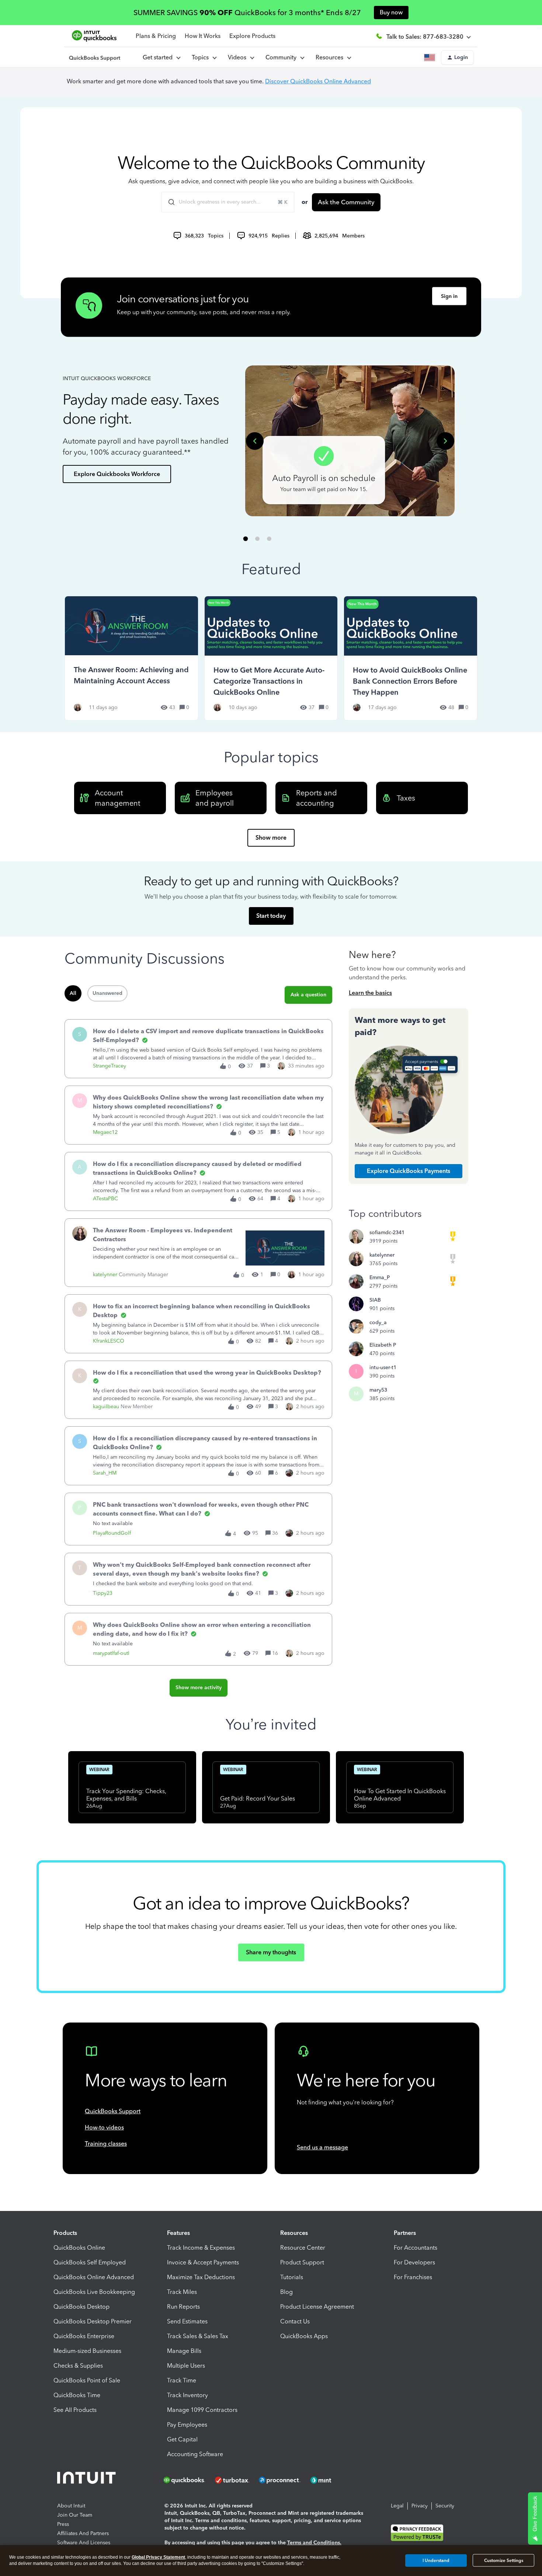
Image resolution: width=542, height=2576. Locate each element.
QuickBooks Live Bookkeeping (94, 2292)
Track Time (182, 2380)
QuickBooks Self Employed (90, 2262)
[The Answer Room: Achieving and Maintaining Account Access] (131, 658)
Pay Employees (187, 2425)
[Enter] (168, 202)
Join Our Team (75, 2515)
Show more (271, 838)
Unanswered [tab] (107, 993)
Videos (239, 57)
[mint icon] (332, 2480)
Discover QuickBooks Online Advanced (318, 81)
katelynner (105, 1275)
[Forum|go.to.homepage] (95, 58)
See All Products (75, 2410)
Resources (331, 57)
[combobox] (228, 202)
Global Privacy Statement (158, 2557)
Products (65, 2233)
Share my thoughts (271, 1952)
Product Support (302, 2262)
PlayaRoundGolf (112, 1533)
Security (445, 2506)
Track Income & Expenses (201, 2248)
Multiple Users (186, 2366)
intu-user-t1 (383, 1367)
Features (178, 2233)
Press (63, 2524)
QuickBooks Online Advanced (94, 2277)
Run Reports (183, 2307)
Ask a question (308, 995)
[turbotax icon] (233, 2480)
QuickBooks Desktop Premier (93, 2321)
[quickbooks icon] (187, 2480)
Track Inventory (187, 2395)
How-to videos (104, 2127)
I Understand (436, 2560)
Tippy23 (103, 1593)
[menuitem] (241, 58)
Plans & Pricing (156, 36)
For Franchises (413, 2277)
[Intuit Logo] (88, 2480)
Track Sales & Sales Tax (198, 2336)
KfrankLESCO (109, 1341)
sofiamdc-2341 (387, 1233)
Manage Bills (184, 2351)
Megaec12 (105, 1132)
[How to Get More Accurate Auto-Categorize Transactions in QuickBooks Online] (271, 658)
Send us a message (322, 2147)
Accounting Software (195, 2454)
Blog (286, 2292)
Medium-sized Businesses (87, 2351)
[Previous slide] (255, 441)
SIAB (375, 1300)
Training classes (106, 2144)
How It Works (203, 36)
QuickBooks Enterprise (84, 2336)
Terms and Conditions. (314, 2543)
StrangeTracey (110, 1066)
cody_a (378, 1322)
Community (282, 57)
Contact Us (295, 2321)
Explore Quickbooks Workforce (117, 474)
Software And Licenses (84, 2543)
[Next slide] (445, 441)
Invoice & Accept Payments (203, 2262)
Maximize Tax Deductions (201, 2277)
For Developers (414, 2262)
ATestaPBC (105, 1199)
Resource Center (303, 2248)
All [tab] (73, 993)
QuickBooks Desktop (81, 2307)
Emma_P (380, 1277)
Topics (202, 57)
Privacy (420, 2506)
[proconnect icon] (280, 2480)
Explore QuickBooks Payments (409, 1171)
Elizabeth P (383, 1345)
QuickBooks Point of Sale (87, 2380)
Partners (405, 2233)
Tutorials (292, 2277)
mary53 (378, 1390)
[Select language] (431, 58)
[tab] (246, 539)
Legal (397, 2506)
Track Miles (182, 2292)
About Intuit (71, 2506)
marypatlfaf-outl (111, 1653)
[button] (457, 58)
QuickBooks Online (79, 2248)
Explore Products (252, 36)
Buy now (391, 12)
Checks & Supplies (78, 2366)
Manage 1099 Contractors (202, 2410)
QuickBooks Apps (304, 2336)
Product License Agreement (317, 2307)
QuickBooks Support (113, 2111)
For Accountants (416, 2248)
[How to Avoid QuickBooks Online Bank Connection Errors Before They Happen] (411, 658)
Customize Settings (504, 2561)
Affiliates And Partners (83, 2533)
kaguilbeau (106, 1407)
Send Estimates (187, 2321)
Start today (271, 916)
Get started (159, 57)
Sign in (449, 296)
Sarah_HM (105, 1473)
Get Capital (182, 2439)
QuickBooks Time (77, 2395)
